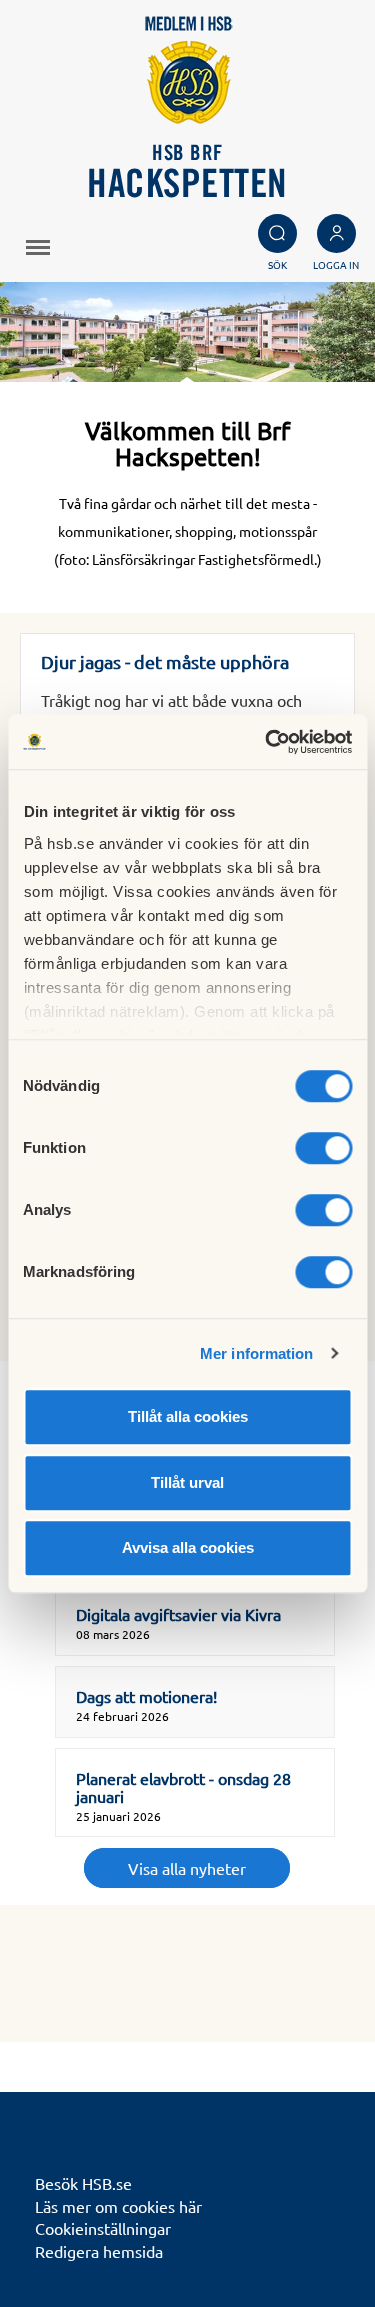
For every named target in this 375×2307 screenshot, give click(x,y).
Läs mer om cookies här (118, 2206)
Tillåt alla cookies (188, 1416)
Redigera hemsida (99, 2251)
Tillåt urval (187, 1482)
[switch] (323, 1148)
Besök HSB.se (83, 2183)
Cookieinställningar (103, 2228)
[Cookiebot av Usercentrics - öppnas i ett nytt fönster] (267, 742)
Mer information (257, 1353)
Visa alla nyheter (187, 1868)
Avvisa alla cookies (188, 1547)
